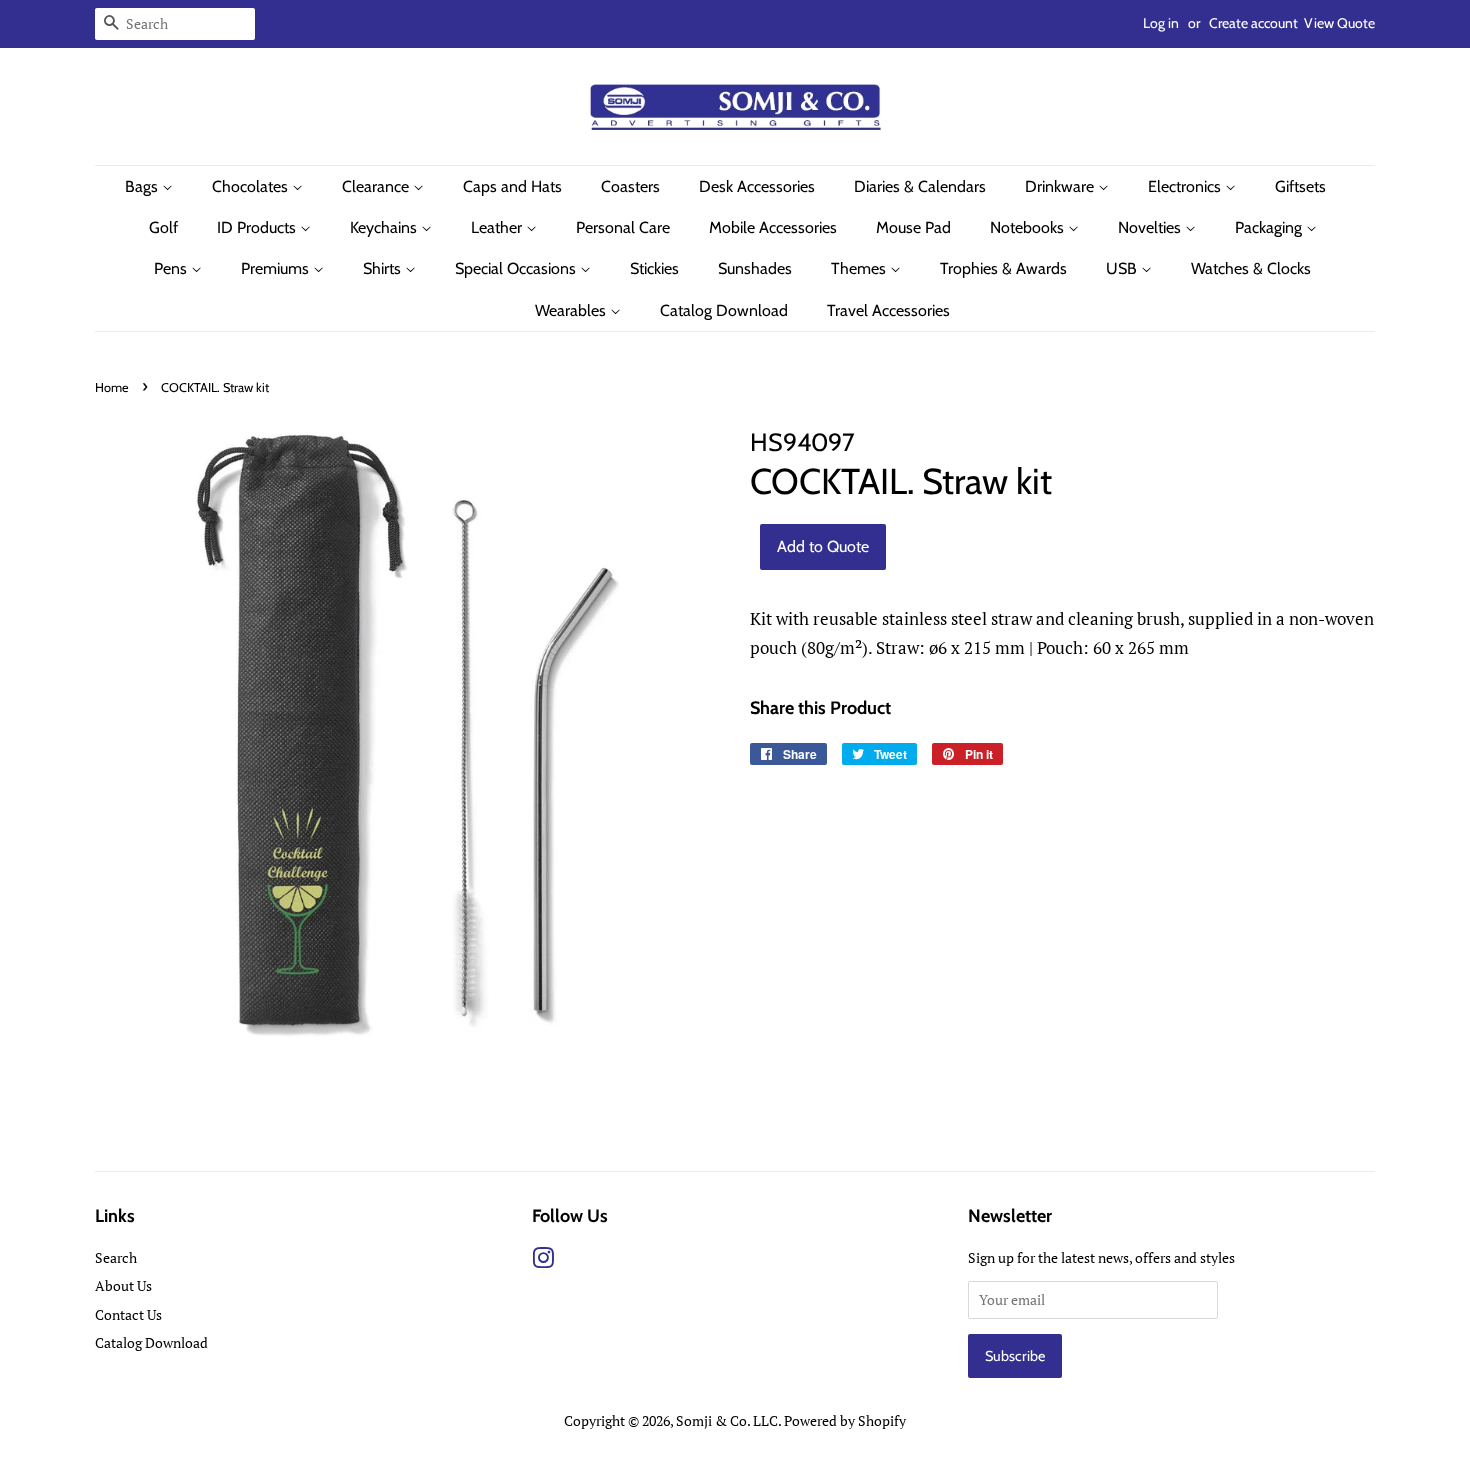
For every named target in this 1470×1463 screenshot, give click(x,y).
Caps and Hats (512, 186)
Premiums (277, 268)
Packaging (1270, 227)
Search (116, 1257)
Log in (1161, 23)
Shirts (384, 268)
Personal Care (623, 227)
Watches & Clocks (1251, 268)
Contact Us (128, 1314)
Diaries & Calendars (920, 186)
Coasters (630, 186)
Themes (860, 268)
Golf (163, 227)
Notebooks (1029, 227)
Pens (172, 268)
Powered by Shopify (845, 1420)
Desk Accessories (757, 186)
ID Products (258, 227)
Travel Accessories (888, 310)
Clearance (377, 186)
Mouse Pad (913, 227)
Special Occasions (517, 268)
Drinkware (1061, 186)
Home (112, 387)
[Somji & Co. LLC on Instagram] (543, 1261)
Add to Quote (823, 546)
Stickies (654, 268)
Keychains (385, 227)
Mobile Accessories (773, 227)
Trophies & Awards (1003, 268)
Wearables (572, 310)
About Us (123, 1285)
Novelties (1151, 227)
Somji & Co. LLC (727, 1420)
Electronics (1186, 186)
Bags (143, 186)
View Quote (1339, 23)
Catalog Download (724, 310)
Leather (498, 227)
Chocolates (252, 186)
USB (1123, 268)
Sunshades (755, 268)
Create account (1253, 23)
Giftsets (1300, 186)
